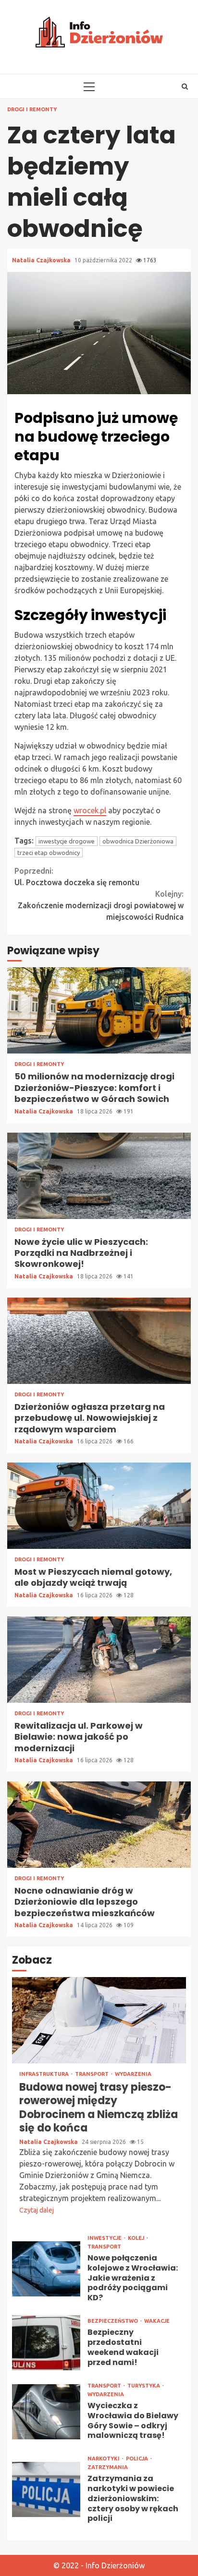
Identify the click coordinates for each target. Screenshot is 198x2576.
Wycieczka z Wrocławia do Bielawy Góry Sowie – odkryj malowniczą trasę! (46, 2412)
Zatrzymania (108, 2467)
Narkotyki (104, 2459)
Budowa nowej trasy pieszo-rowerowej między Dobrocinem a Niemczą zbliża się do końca (99, 2020)
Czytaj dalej (37, 2210)
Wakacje (157, 2321)
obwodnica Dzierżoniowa (138, 841)
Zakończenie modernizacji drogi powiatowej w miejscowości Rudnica (101, 905)
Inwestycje (105, 2238)
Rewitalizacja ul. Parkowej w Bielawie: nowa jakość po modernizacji (99, 1660)
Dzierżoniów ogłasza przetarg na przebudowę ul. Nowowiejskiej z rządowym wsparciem (99, 1341)
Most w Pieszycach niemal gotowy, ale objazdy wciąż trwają (99, 1506)
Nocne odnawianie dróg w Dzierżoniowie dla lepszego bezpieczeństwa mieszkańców (99, 1825)
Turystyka (144, 2386)
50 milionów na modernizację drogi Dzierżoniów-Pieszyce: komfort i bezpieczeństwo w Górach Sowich (99, 1010)
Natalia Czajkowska (42, 260)
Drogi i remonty (32, 110)
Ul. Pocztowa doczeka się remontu (77, 877)
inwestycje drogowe (67, 841)
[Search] (185, 86)
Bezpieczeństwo (113, 2321)
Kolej (137, 2238)
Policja (138, 2459)
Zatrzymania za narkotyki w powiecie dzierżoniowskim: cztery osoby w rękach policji (46, 2489)
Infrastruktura (45, 2074)
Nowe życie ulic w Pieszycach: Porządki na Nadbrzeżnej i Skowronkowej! (99, 1176)
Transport (93, 2074)
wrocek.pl (90, 810)
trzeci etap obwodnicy (49, 853)
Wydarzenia (133, 2074)
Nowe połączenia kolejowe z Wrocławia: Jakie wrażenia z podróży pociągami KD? (46, 2269)
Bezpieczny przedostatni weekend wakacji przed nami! (46, 2343)
